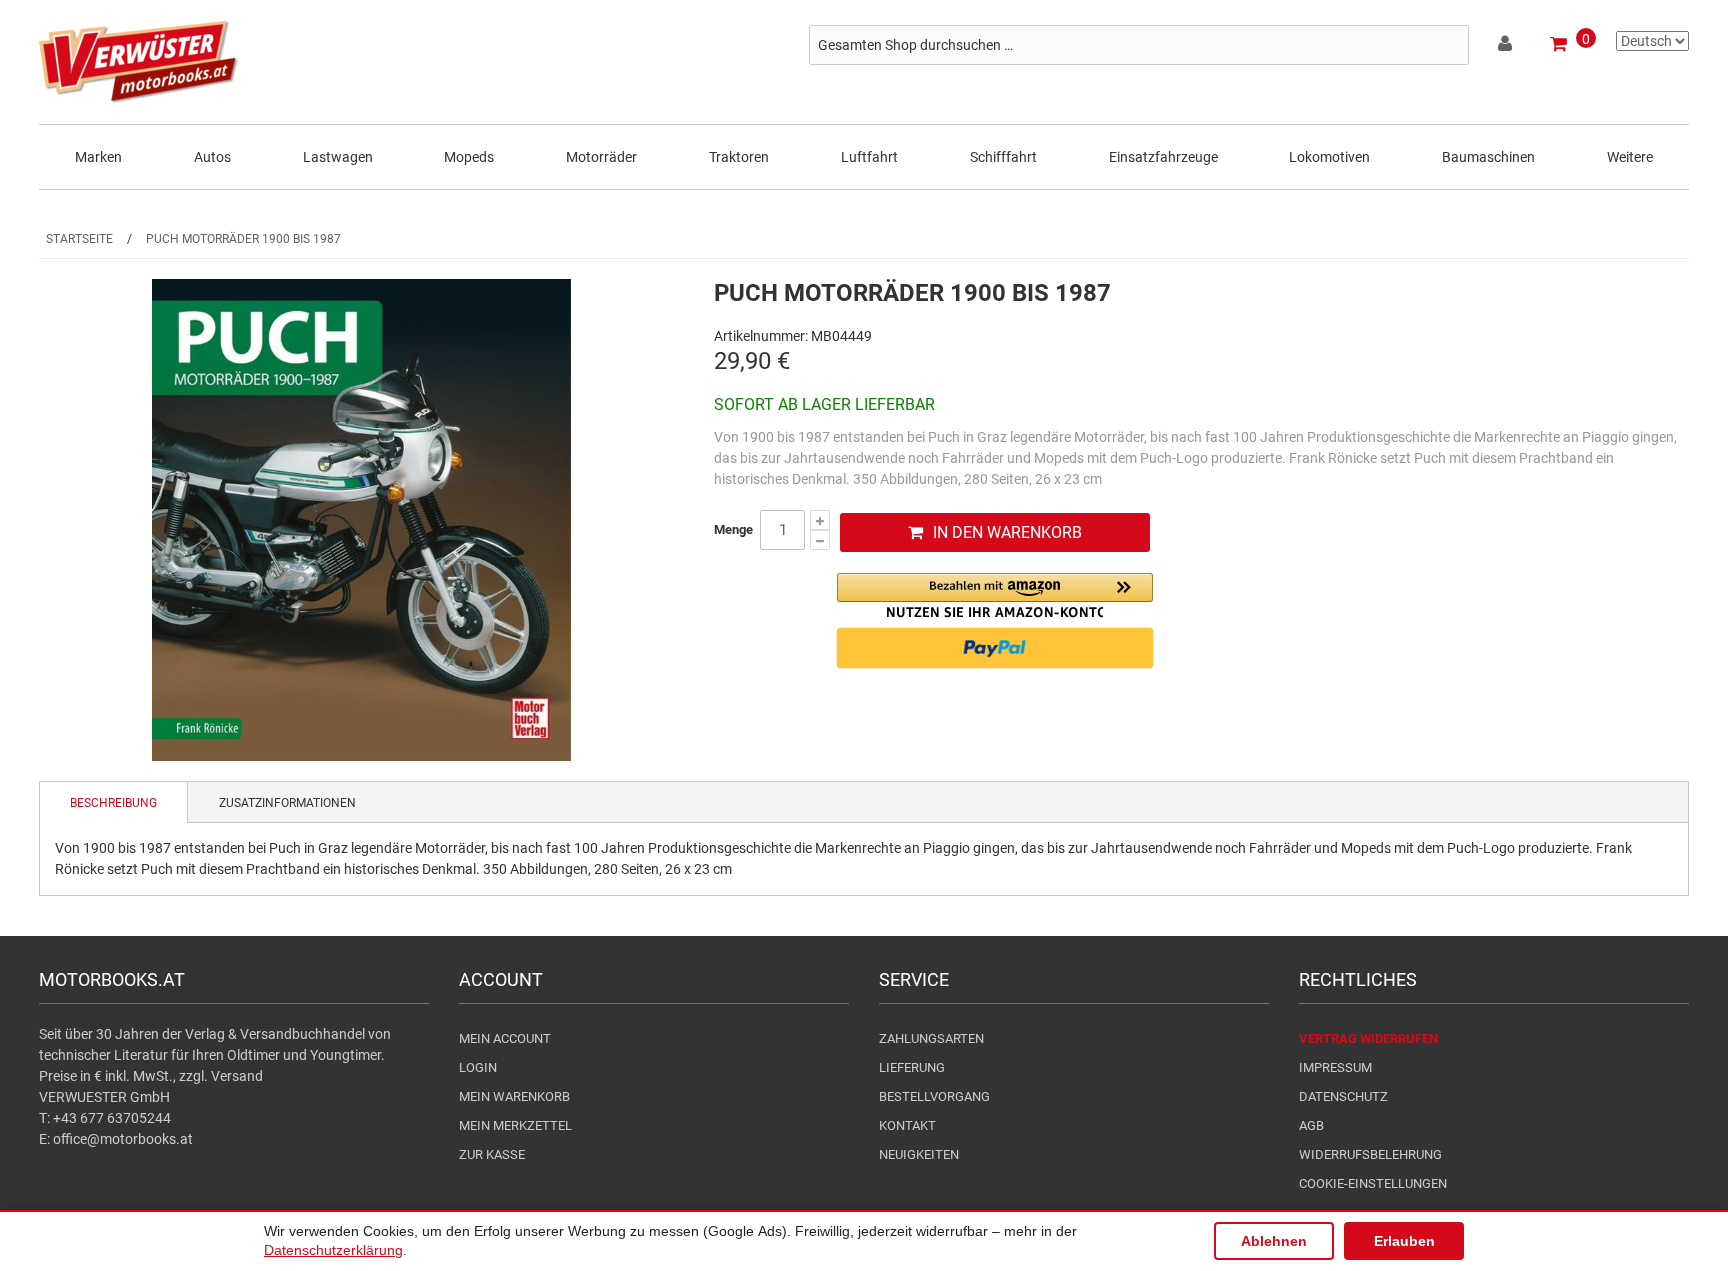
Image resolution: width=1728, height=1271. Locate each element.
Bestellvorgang (934, 1096)
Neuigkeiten (919, 1154)
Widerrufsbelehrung (1370, 1154)
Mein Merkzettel (515, 1125)
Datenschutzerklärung (333, 1250)
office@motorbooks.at (123, 1139)
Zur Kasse (492, 1154)
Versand (237, 1076)
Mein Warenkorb (514, 1096)
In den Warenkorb (1007, 532)
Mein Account (505, 1038)
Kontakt (907, 1125)
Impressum (1335, 1067)
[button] (995, 595)
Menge (733, 529)
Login (478, 1067)
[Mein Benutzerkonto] (1506, 47)
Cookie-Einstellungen (1373, 1183)
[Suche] (1449, 45)
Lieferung (912, 1067)
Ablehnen (1274, 1241)
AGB (1311, 1125)
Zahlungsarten (931, 1038)
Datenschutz (1343, 1096)
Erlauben (1404, 1241)
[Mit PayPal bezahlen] (995, 648)
